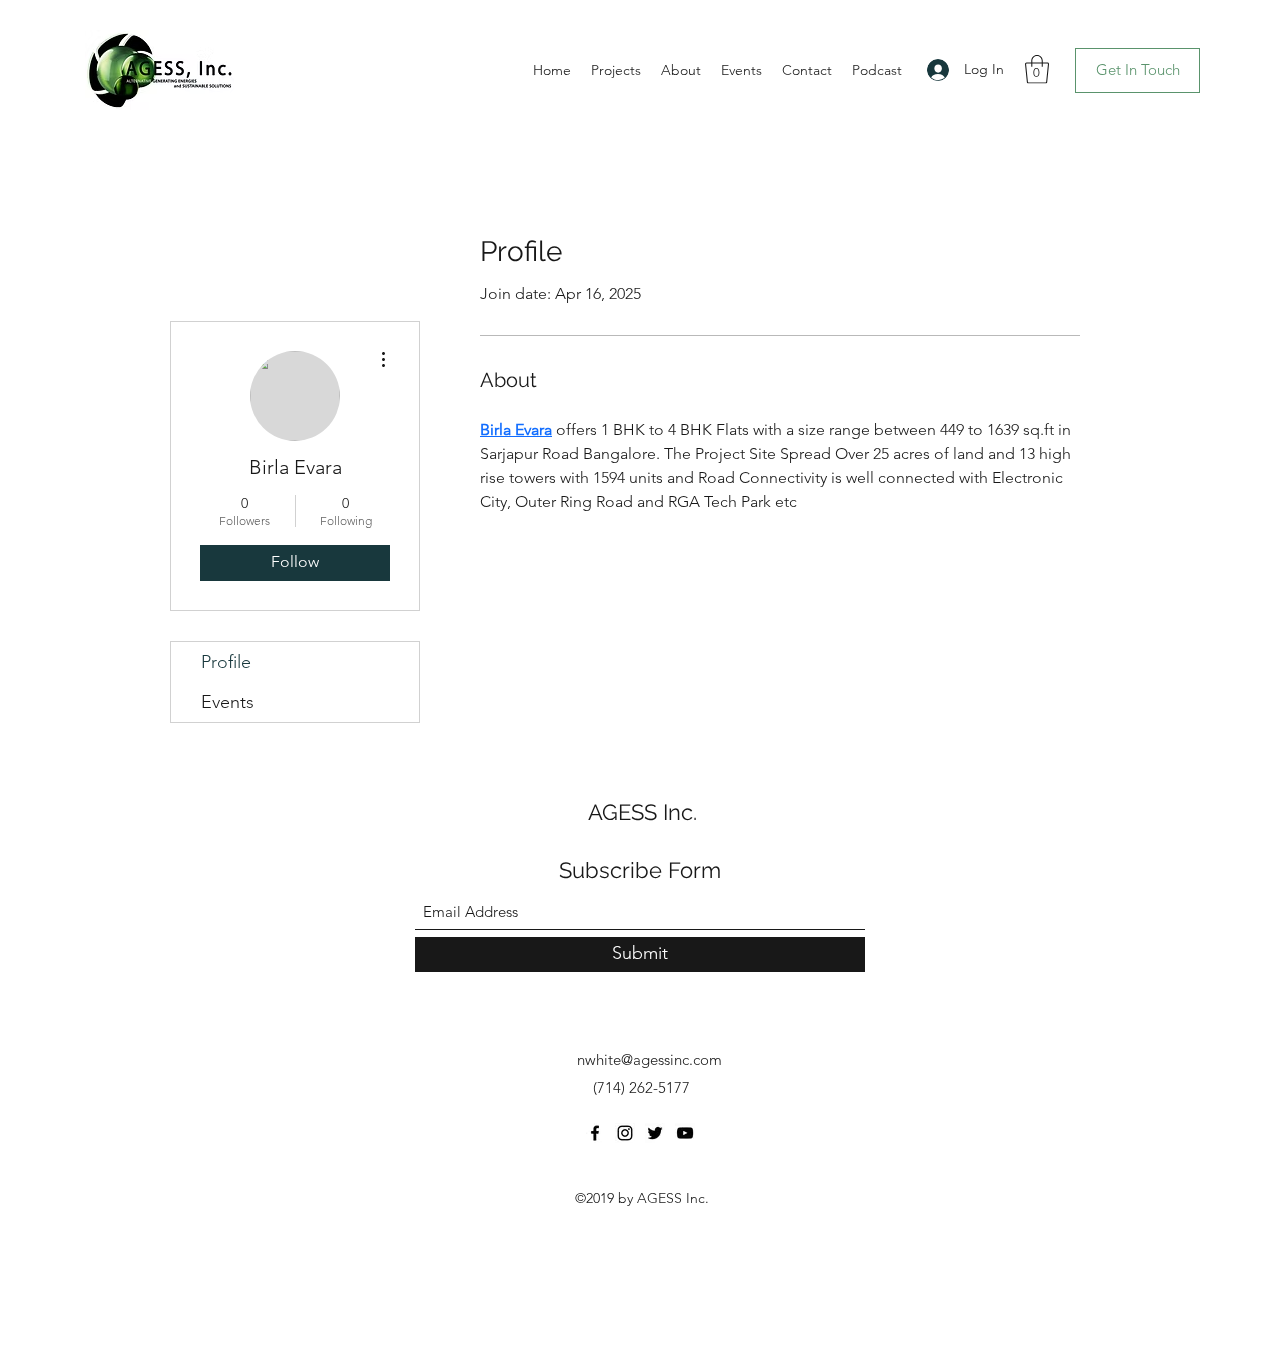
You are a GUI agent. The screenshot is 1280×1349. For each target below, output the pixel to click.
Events (227, 702)
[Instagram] (625, 1133)
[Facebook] (595, 1133)
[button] (1037, 69)
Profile (226, 662)
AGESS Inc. (642, 812)
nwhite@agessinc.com (649, 1059)
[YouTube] (685, 1133)
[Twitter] (655, 1133)
